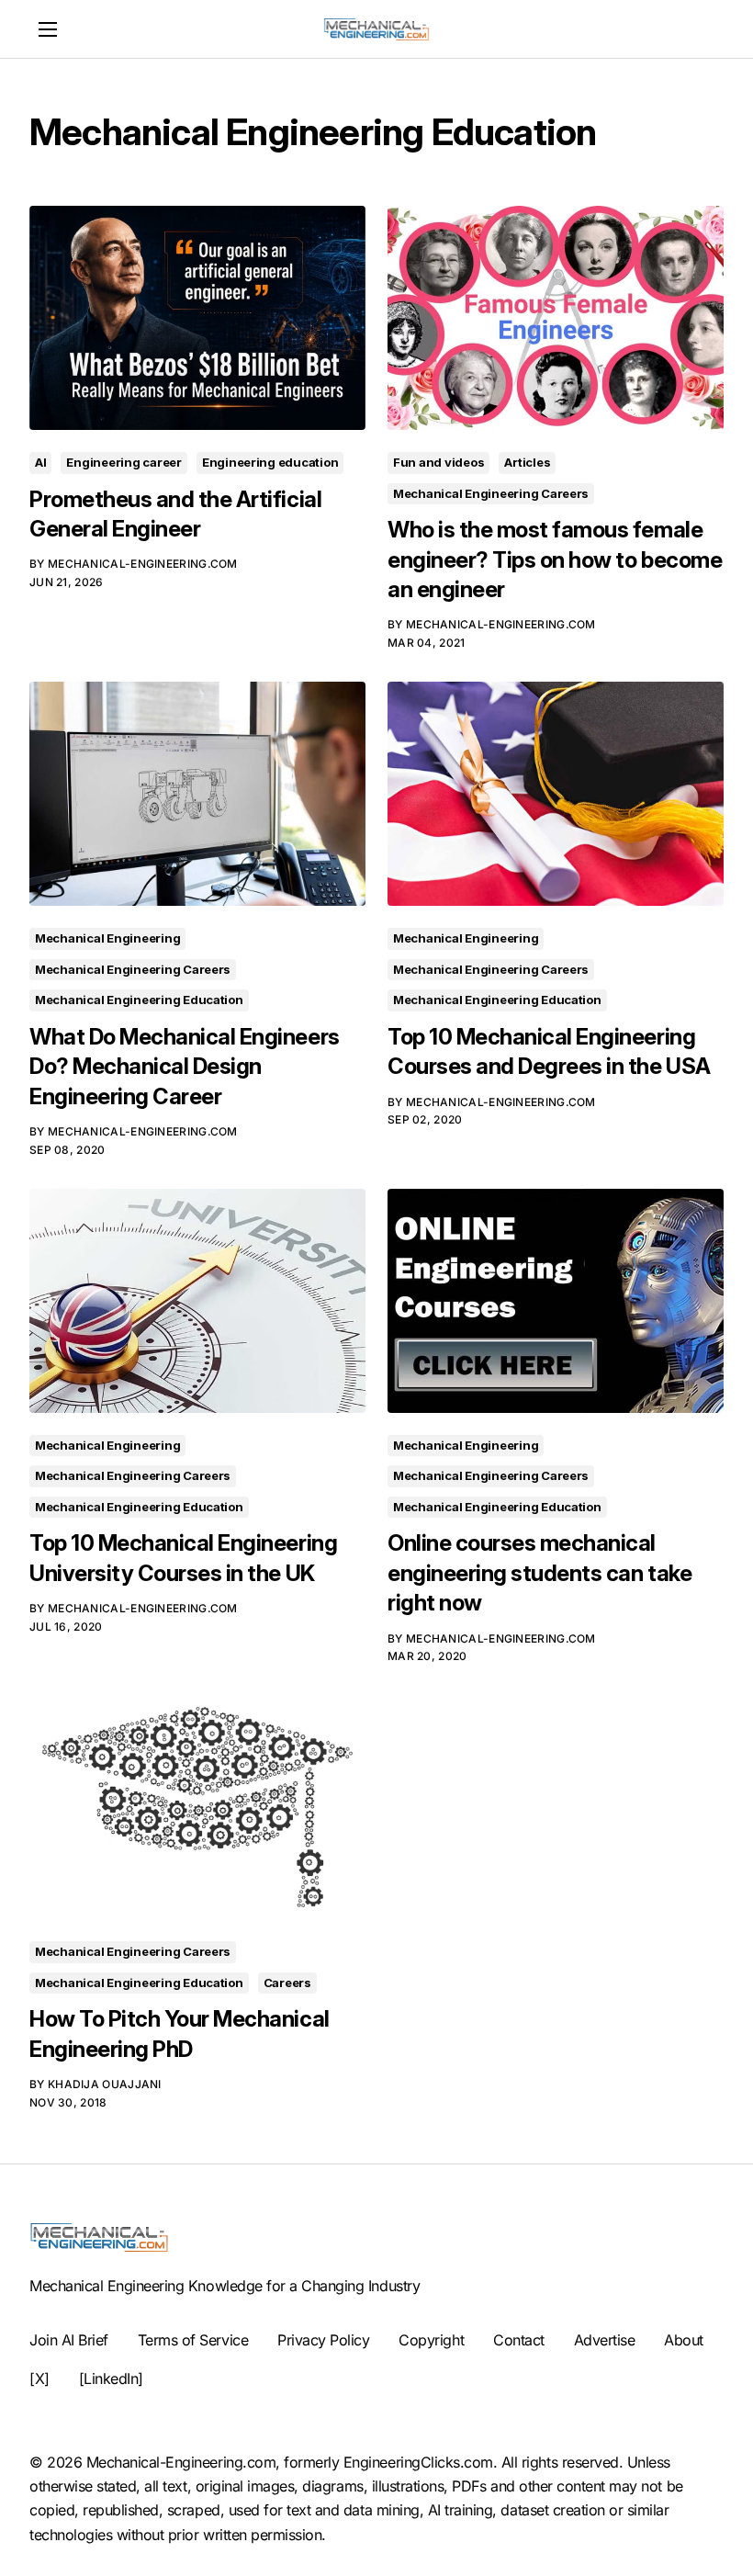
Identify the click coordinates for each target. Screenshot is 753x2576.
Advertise (605, 2340)
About (684, 2340)
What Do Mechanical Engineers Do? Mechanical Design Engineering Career (185, 1067)
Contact (519, 2340)
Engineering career (124, 462)
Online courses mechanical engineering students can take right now (539, 1573)
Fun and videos (438, 462)
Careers (287, 1983)
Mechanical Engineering (107, 938)
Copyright (431, 2340)
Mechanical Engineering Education (139, 1000)
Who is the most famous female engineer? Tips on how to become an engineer (555, 559)
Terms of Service (193, 2340)
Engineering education (270, 462)
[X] (39, 2378)
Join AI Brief (69, 2340)
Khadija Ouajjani (105, 2084)
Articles (527, 462)
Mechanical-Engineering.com (143, 564)
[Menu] (48, 29)
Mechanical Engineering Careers (491, 493)
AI (40, 462)
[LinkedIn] (111, 2378)
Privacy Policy (323, 2340)
